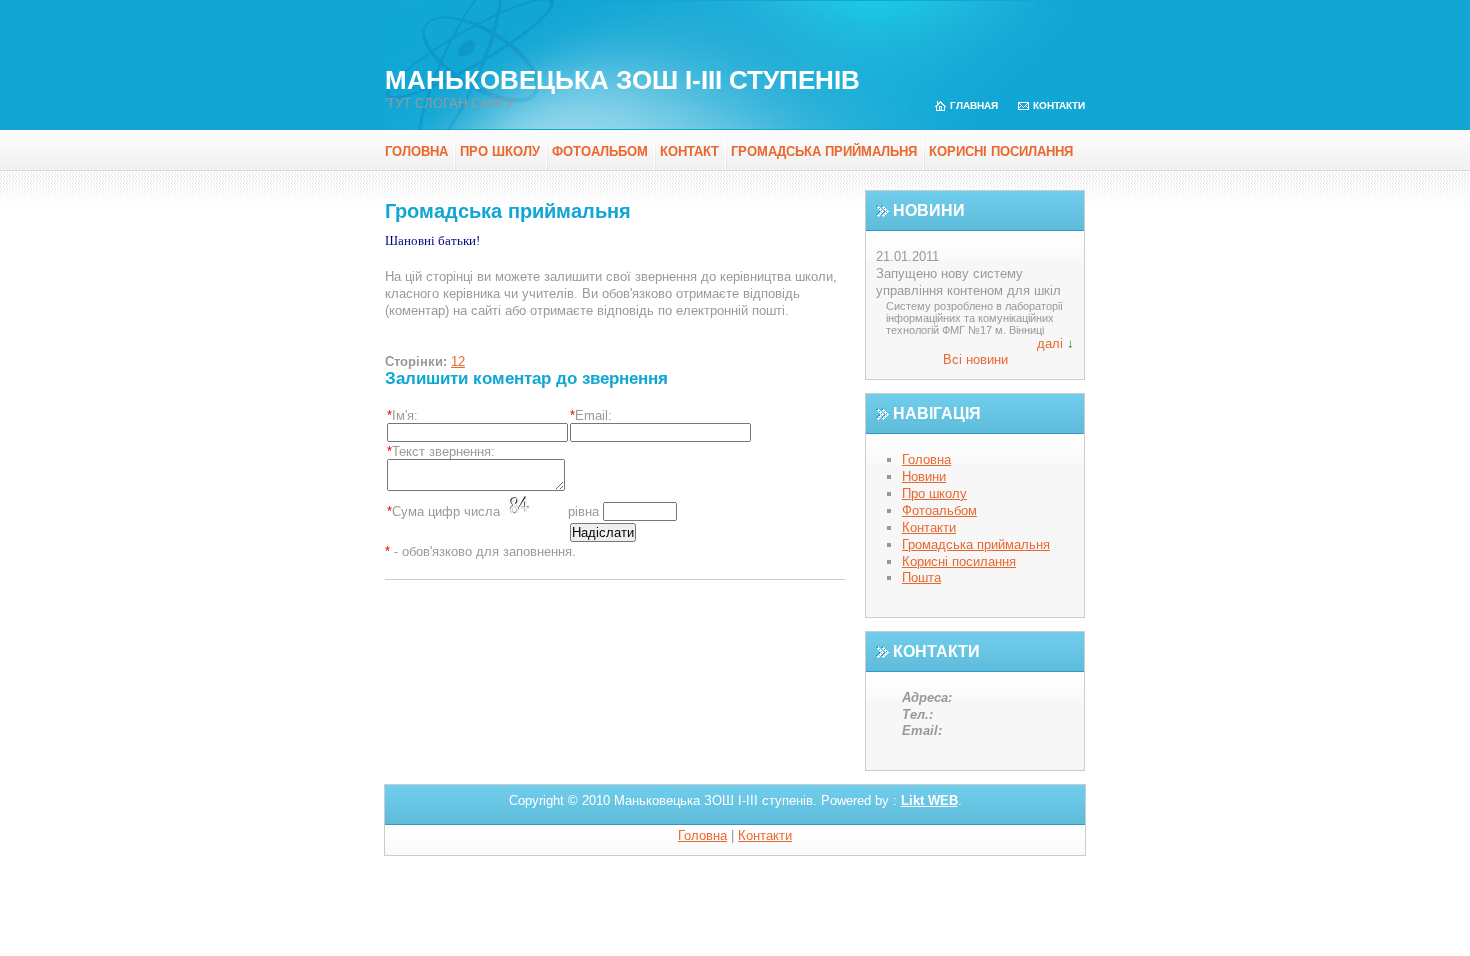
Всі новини (975, 359)
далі (1050, 343)
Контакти (1059, 105)
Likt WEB (929, 800)
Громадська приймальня (824, 151)
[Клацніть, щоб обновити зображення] (534, 506)
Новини (924, 476)
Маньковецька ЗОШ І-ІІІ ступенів (622, 80)
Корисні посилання (1001, 151)
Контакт (689, 151)
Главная (974, 105)
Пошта (921, 577)
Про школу (500, 151)
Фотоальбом (600, 151)
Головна (416, 151)
